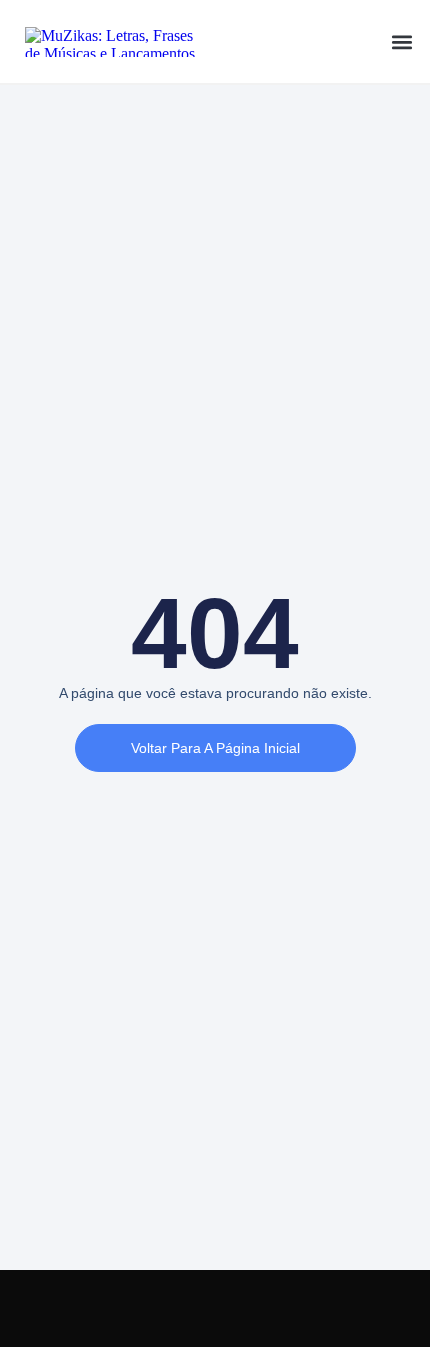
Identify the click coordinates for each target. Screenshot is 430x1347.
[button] (401, 41)
